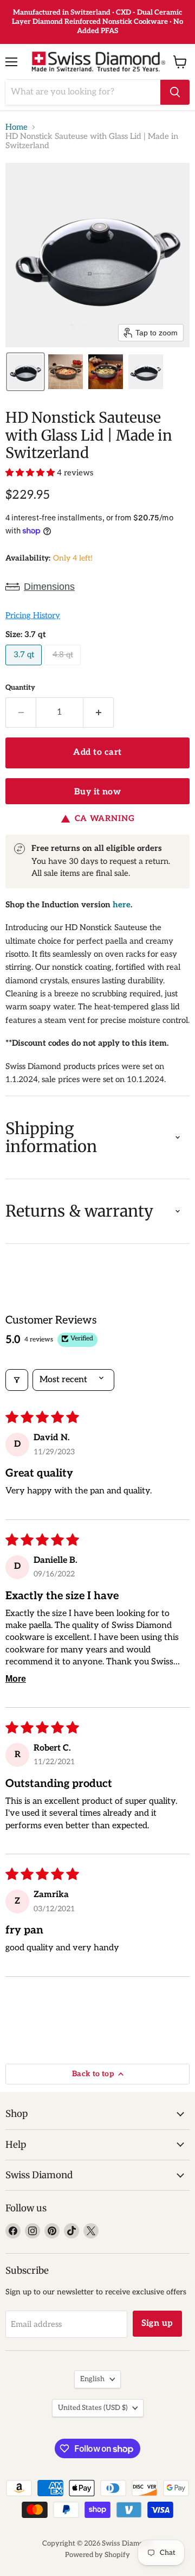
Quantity (20, 688)
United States (93, 2408)
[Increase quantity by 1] (99, 713)
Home (17, 127)
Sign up (157, 2323)
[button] (25, 372)
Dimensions (49, 587)
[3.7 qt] (25, 668)
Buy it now (98, 792)
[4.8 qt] (64, 668)
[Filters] (17, 1380)
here (122, 905)
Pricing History (33, 616)
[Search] (175, 92)
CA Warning (105, 819)
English (92, 2379)
